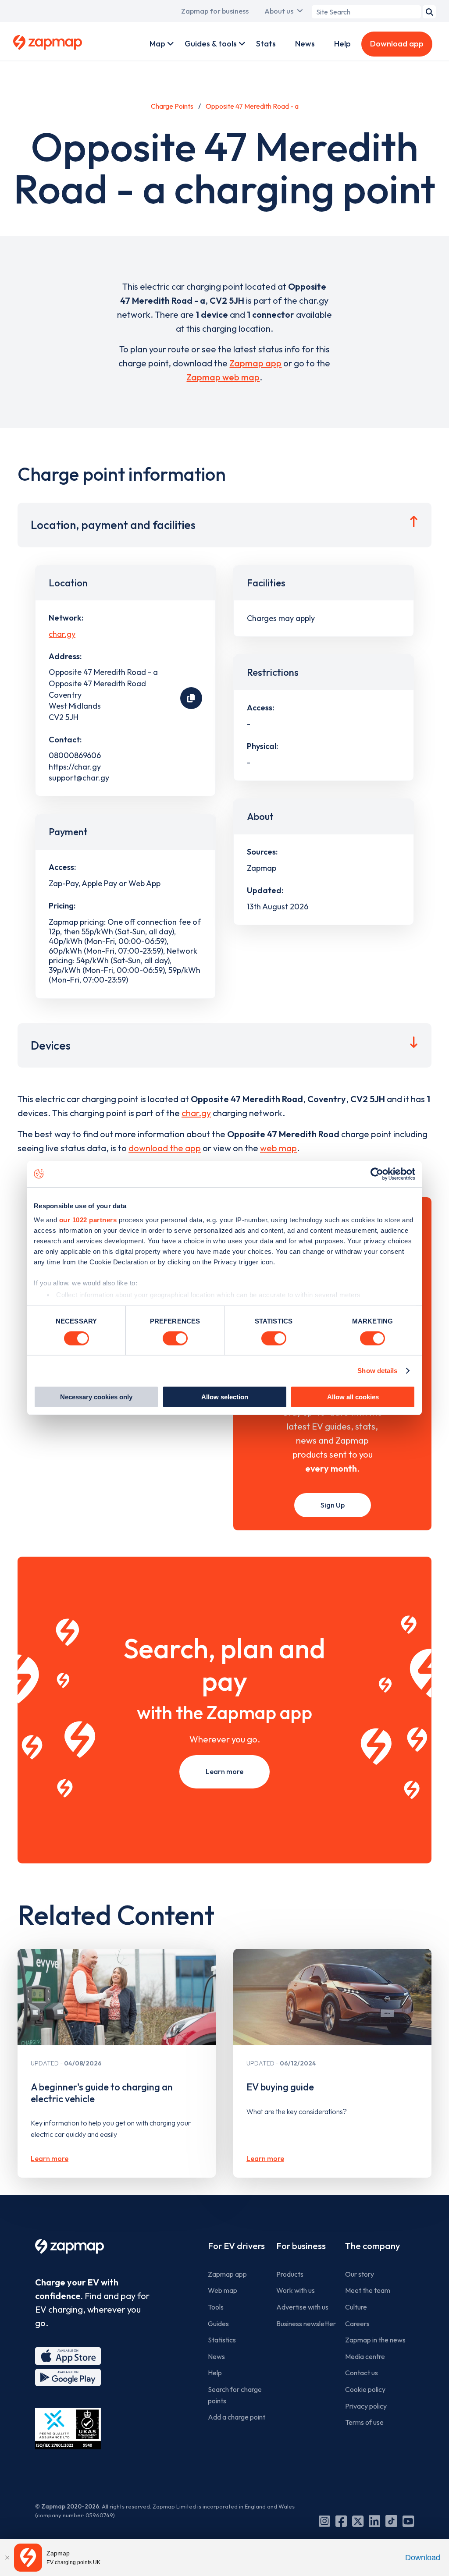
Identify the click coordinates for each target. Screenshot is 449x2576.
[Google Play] (68, 2377)
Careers (357, 2324)
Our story (360, 2274)
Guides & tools (211, 44)
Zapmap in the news (375, 2340)
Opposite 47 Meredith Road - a (252, 106)
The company (372, 2246)
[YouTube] (408, 2521)
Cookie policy (365, 2389)
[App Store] (68, 2356)
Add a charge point (237, 2417)
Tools (216, 2307)
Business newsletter (306, 2324)
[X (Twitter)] (358, 2521)
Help (342, 44)
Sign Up (333, 1505)
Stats (266, 44)
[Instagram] (324, 2521)
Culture (356, 2307)
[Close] (7, 2558)
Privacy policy (366, 2406)
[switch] (175, 1338)
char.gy (62, 634)
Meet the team (368, 2290)
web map (278, 1148)
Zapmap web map (223, 377)
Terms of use (364, 2422)
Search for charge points (235, 2395)
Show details (377, 1371)
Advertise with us (302, 2307)
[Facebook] (341, 2521)
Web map (223, 2290)
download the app (165, 1148)
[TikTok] (391, 2521)
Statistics (222, 2340)
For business (301, 2246)
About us (279, 11)
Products (290, 2274)
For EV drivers (236, 2246)
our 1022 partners (88, 1219)
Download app (397, 44)
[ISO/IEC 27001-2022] (68, 2429)
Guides (218, 2324)
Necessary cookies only (96, 1397)
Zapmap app (255, 363)
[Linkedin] (374, 2521)
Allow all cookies (353, 1397)
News (305, 44)
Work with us (296, 2290)
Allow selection (225, 1397)
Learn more (224, 1771)
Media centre (365, 2356)
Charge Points (172, 106)
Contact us (362, 2373)
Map (157, 44)
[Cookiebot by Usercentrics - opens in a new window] (377, 1174)
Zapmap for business (215, 11)
